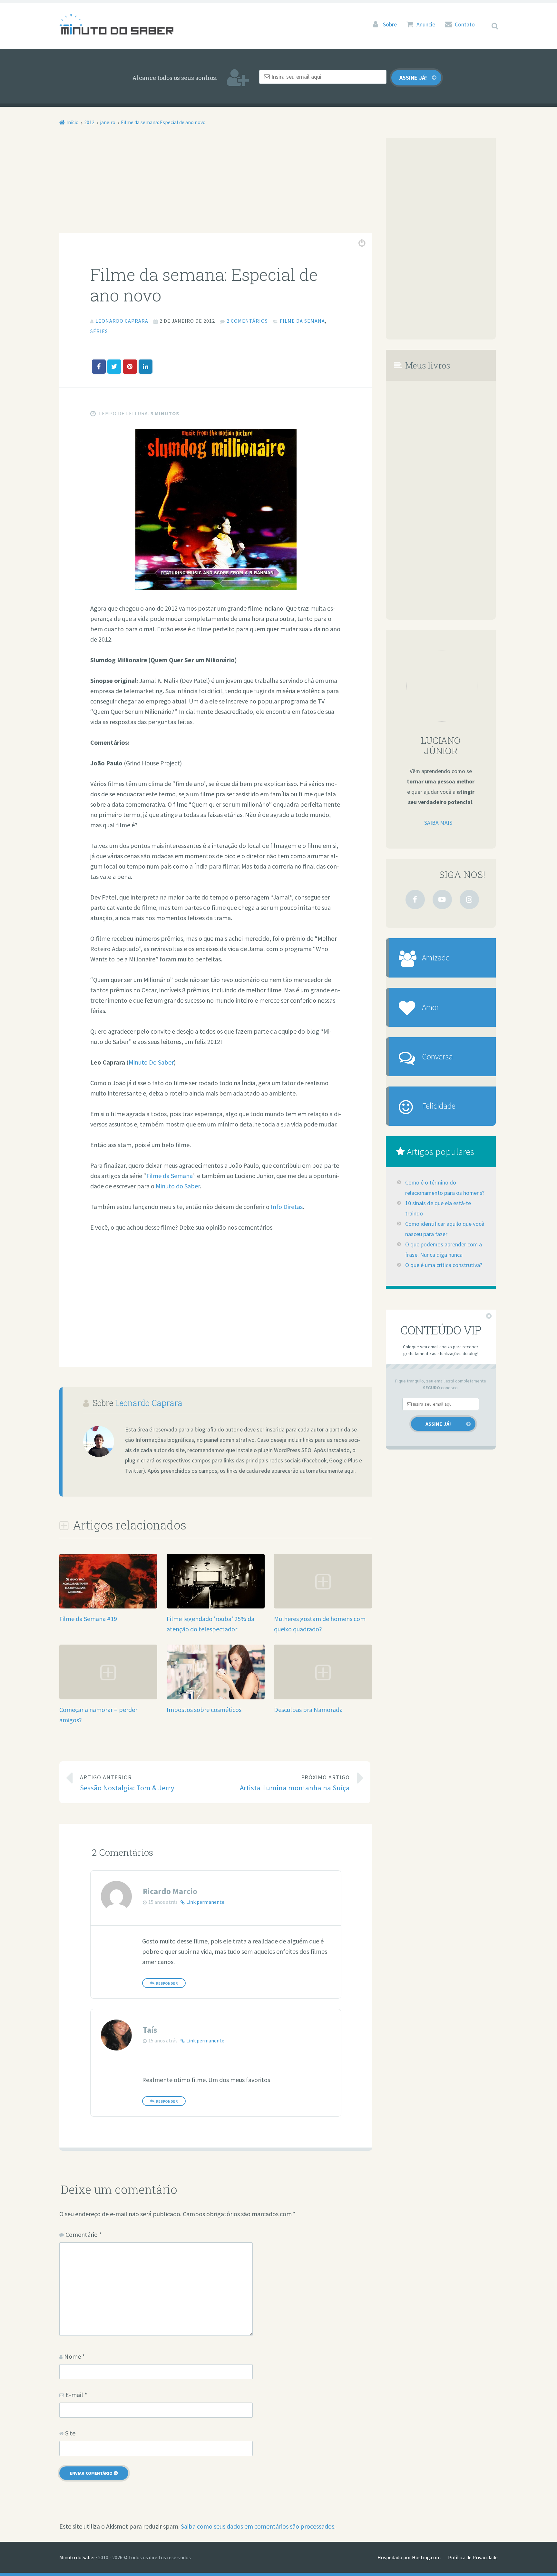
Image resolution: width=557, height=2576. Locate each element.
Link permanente (205, 1902)
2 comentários (247, 321)
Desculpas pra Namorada (308, 1710)
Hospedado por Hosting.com (409, 2557)
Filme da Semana (302, 321)
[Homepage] (116, 24)
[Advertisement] (216, 185)
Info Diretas (287, 1207)
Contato (465, 25)
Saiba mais (438, 823)
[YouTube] (442, 900)
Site (70, 2433)
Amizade (436, 958)
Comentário (83, 2234)
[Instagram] (469, 900)
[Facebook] (415, 900)
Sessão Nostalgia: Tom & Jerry (127, 1783)
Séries (99, 331)
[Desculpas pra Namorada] (323, 1697)
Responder (167, 1983)
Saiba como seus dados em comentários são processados (258, 2526)
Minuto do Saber (178, 1186)
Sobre (390, 25)
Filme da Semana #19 (88, 1619)
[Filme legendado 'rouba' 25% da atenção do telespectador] (216, 1607)
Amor (430, 1007)
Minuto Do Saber (151, 1062)
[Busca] (489, 18)
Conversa (437, 1057)
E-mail (76, 2395)
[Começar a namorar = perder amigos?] (108, 1697)
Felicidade (439, 1106)
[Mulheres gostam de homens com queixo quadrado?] (323, 1606)
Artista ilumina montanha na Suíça (295, 1783)
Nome (74, 2356)
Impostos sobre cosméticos (204, 1710)
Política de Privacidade (473, 2557)
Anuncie (426, 25)
